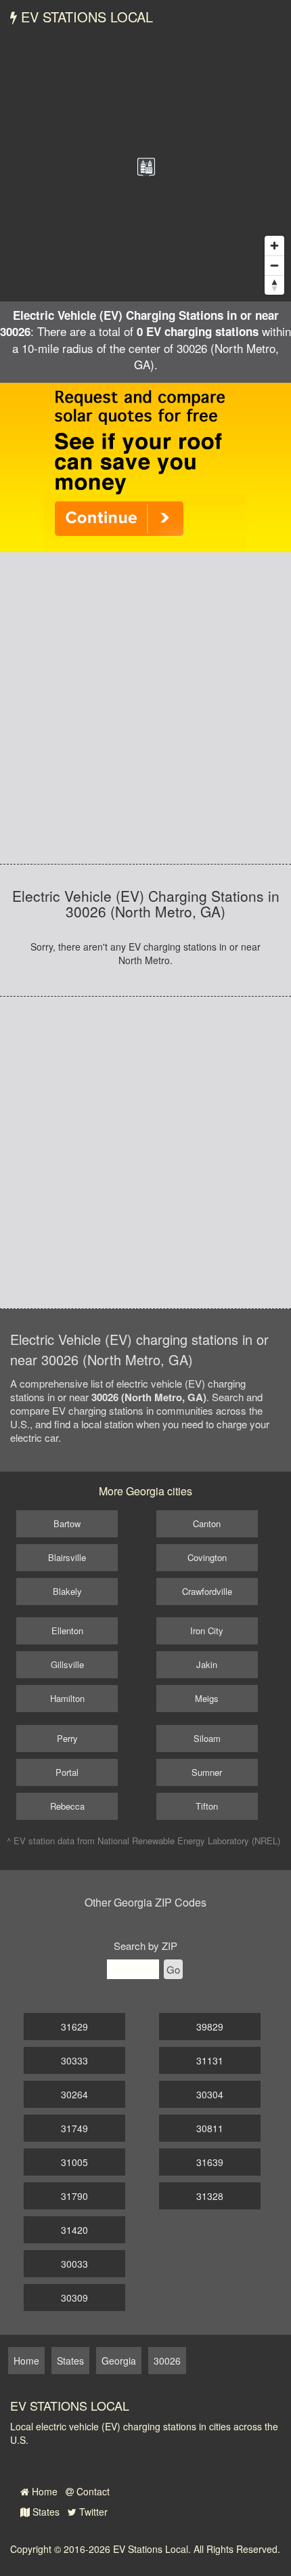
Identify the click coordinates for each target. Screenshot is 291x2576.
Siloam (207, 1738)
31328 (210, 2196)
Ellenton (67, 1630)
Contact (92, 2491)
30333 (74, 2060)
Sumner (207, 1772)
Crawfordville (207, 1591)
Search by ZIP (145, 1946)
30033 (74, 2264)
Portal (67, 1772)
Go (173, 1969)
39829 (210, 2027)
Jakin (207, 1664)
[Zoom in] (274, 246)
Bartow (67, 1523)
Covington (207, 1557)
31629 (74, 2027)
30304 (210, 2094)
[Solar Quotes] (145, 466)
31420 (74, 2230)
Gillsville (67, 1664)
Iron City (207, 1630)
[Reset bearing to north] (274, 285)
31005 (74, 2162)
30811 (210, 2128)
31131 (210, 2060)
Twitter (92, 2512)
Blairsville (67, 1557)
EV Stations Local (85, 17)
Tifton (207, 1806)
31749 (74, 2128)
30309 (74, 2298)
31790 (74, 2196)
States (45, 2512)
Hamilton (67, 1698)
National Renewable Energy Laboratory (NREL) (189, 1841)
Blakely (67, 1591)
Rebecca (67, 1806)
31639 (210, 2162)
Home (43, 2491)
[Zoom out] (274, 265)
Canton (207, 1523)
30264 (74, 2094)
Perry (67, 1738)
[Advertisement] (145, 708)
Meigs (207, 1698)
